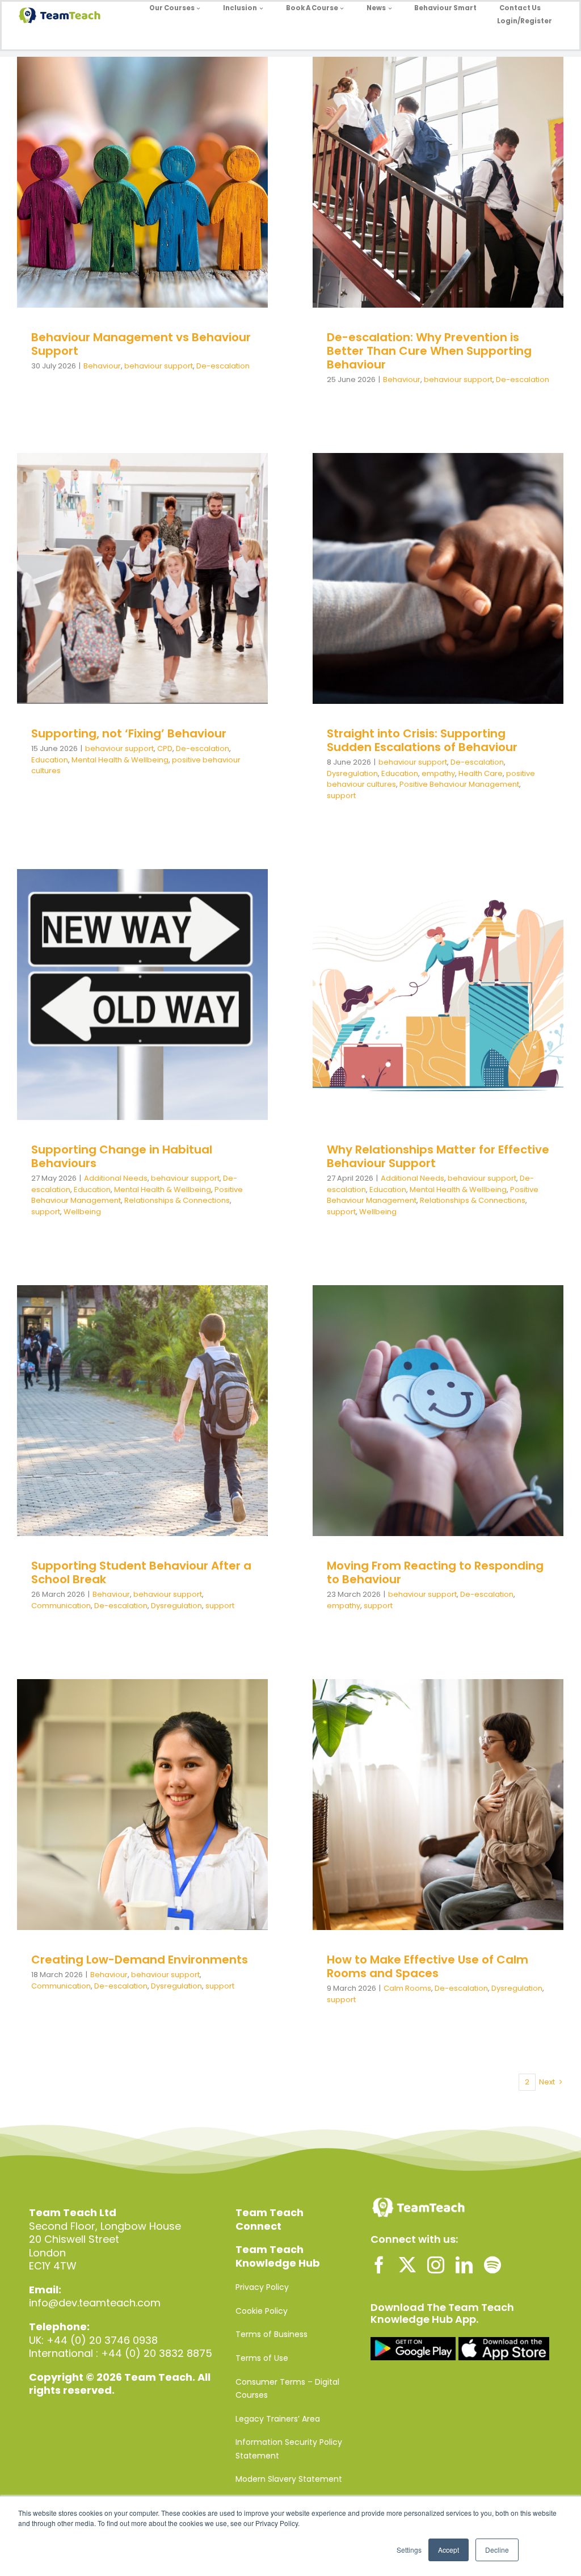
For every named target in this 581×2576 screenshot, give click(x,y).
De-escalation (199, 200)
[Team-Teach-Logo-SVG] (60, 12)
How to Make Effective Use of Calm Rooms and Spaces (428, 1966)
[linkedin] (464, 2265)
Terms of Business (271, 2334)
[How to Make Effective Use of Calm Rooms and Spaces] (438, 1805)
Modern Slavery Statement (289, 2479)
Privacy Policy (262, 2287)
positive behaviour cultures (179, 595)
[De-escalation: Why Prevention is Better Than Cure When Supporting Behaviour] (438, 182)
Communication (190, 1422)
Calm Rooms (366, 1822)
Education (202, 583)
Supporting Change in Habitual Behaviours (122, 1156)
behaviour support (134, 200)
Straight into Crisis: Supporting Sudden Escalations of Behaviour (422, 740)
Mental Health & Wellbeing (120, 760)
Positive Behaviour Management (438, 607)
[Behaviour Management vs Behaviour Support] (142, 182)
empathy (398, 596)
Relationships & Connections (152, 1018)
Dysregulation (502, 585)
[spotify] (492, 2265)
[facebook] (379, 2265)
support (516, 607)
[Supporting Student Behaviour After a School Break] (142, 1411)
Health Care (440, 596)
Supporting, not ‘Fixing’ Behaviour (129, 733)
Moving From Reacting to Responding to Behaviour (435, 1572)
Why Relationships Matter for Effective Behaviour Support (438, 1156)
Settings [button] (409, 2550)
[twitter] (407, 2265)
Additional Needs (77, 995)
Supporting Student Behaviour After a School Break (141, 1572)
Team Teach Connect (270, 2219)
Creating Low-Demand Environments (140, 1960)
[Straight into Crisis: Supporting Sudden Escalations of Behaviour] (438, 578)
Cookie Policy (262, 2311)
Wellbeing (142, 1028)
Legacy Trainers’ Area (278, 2419)
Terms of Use (262, 2358)
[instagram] (436, 2265)
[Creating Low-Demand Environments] (142, 1805)
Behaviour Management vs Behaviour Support (141, 344)
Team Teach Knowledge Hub (278, 2256)
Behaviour (78, 200)
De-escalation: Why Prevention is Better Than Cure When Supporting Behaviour (429, 351)
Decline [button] (497, 2550)
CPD (115, 583)
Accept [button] (449, 2550)
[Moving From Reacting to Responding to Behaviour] (438, 1411)
